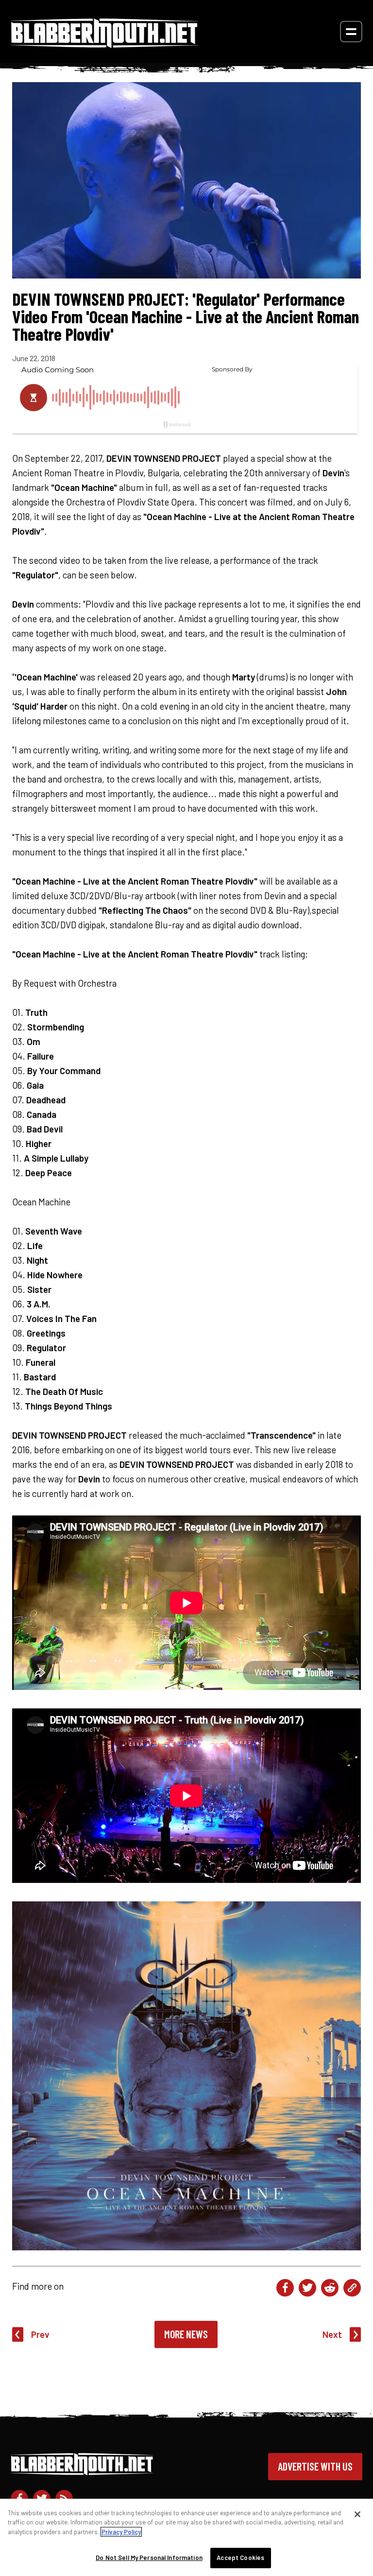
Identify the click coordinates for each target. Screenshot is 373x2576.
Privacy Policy (121, 2532)
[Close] (357, 2514)
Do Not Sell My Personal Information (149, 2558)
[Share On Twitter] (307, 2288)
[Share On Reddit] (330, 2288)
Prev (40, 2334)
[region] (186, 2537)
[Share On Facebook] (285, 2288)
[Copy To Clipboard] (352, 2288)
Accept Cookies (240, 2558)
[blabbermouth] (104, 44)
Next (332, 2334)
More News (186, 2334)
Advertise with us (315, 2466)
